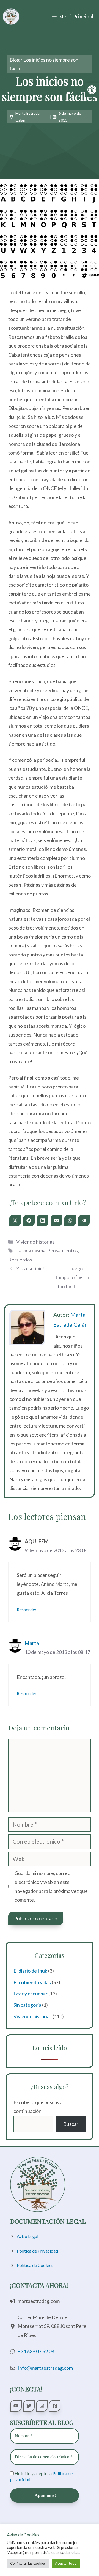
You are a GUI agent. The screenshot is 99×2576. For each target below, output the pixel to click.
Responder (27, 1610)
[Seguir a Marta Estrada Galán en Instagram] (42, 2406)
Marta (32, 1643)
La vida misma (31, 1250)
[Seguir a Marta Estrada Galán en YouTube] (16, 2406)
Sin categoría (27, 2005)
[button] (92, 90)
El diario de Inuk (30, 1971)
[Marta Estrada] (11, 17)
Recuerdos (20, 1260)
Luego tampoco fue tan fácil (69, 1277)
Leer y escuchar (31, 1994)
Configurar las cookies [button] (28, 2563)
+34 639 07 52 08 (36, 2351)
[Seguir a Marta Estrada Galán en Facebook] (55, 2406)
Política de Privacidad (37, 2251)
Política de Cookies (35, 2265)
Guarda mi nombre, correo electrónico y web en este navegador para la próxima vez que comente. (51, 1886)
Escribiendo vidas (32, 1982)
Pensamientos (63, 1250)
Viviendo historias (35, 1242)
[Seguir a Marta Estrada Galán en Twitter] (29, 2406)
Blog (15, 60)
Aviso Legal (28, 2236)
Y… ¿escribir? (30, 1268)
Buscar (71, 2124)
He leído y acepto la (41, 2476)
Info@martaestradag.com (45, 2368)
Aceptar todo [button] (66, 2563)
